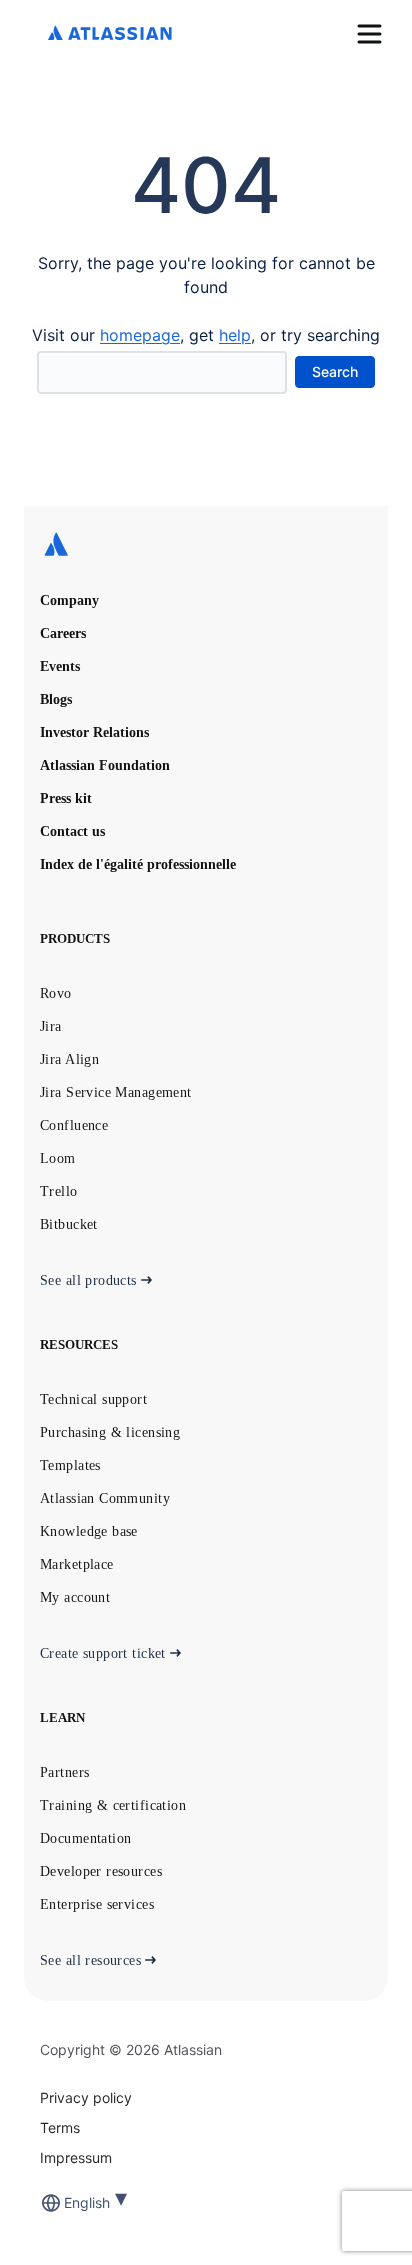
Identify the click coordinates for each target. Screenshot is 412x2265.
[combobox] (66, 2202)
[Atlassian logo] (110, 34)
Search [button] (335, 371)
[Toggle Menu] (369, 34)
